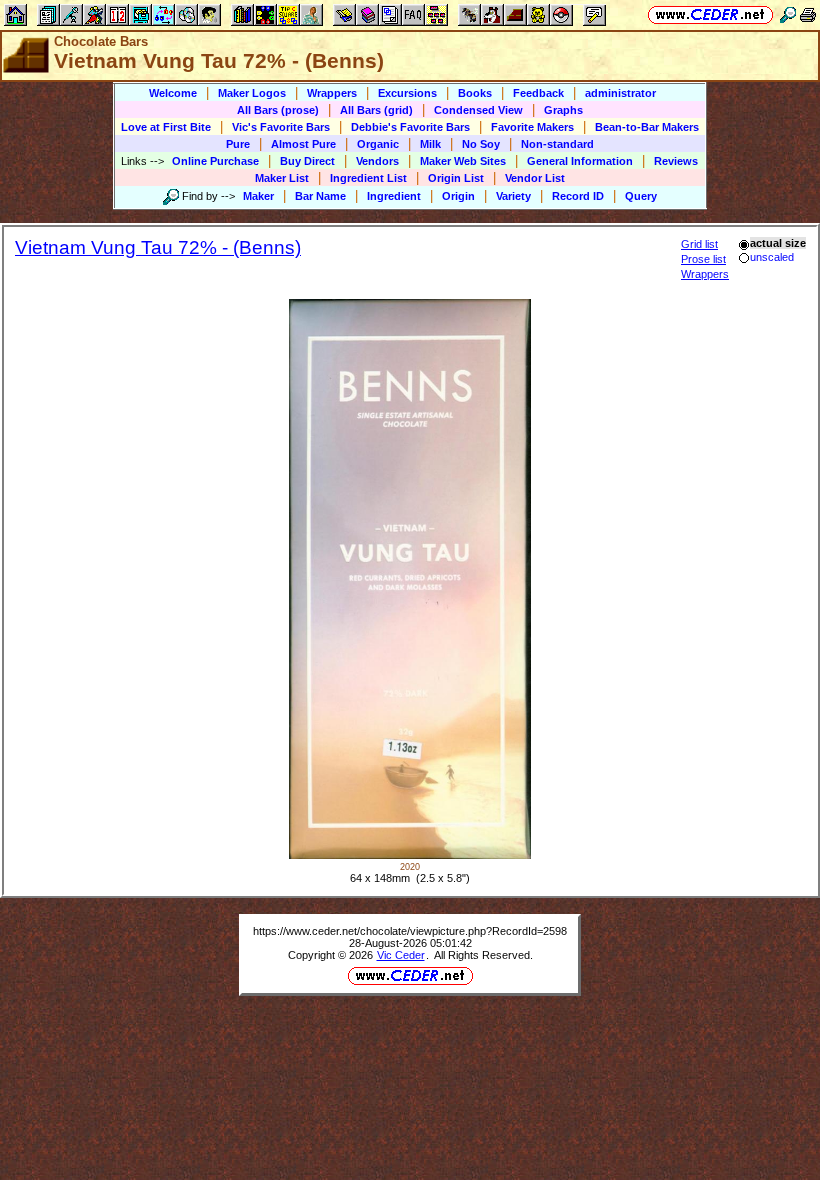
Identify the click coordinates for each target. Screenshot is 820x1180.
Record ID (578, 196)
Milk (430, 144)
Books (475, 93)
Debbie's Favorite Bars (410, 127)
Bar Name (320, 196)
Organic (378, 144)
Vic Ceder (401, 955)
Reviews (676, 161)
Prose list (703, 259)
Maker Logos (252, 93)
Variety (513, 196)
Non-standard (557, 144)
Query (641, 196)
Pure (238, 144)
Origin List (456, 178)
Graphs (563, 110)
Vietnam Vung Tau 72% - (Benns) (158, 247)
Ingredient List (368, 178)
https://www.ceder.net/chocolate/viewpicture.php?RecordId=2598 (410, 931)
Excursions (407, 93)
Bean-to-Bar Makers (647, 127)
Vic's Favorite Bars (281, 127)
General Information (580, 161)
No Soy (481, 144)
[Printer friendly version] (808, 14)
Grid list (699, 244)
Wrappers (332, 93)
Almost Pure (303, 144)
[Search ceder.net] (788, 14)
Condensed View (478, 110)
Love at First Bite (166, 127)
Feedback (538, 93)
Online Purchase (215, 161)
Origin (458, 196)
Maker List (282, 178)
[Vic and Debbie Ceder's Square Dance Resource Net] (710, 14)
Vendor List (535, 178)
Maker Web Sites (463, 161)
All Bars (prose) (278, 110)
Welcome (173, 93)
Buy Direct (307, 161)
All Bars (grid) (376, 110)
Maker (258, 196)
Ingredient (394, 196)
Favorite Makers (532, 127)
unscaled (772, 257)
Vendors (377, 161)
